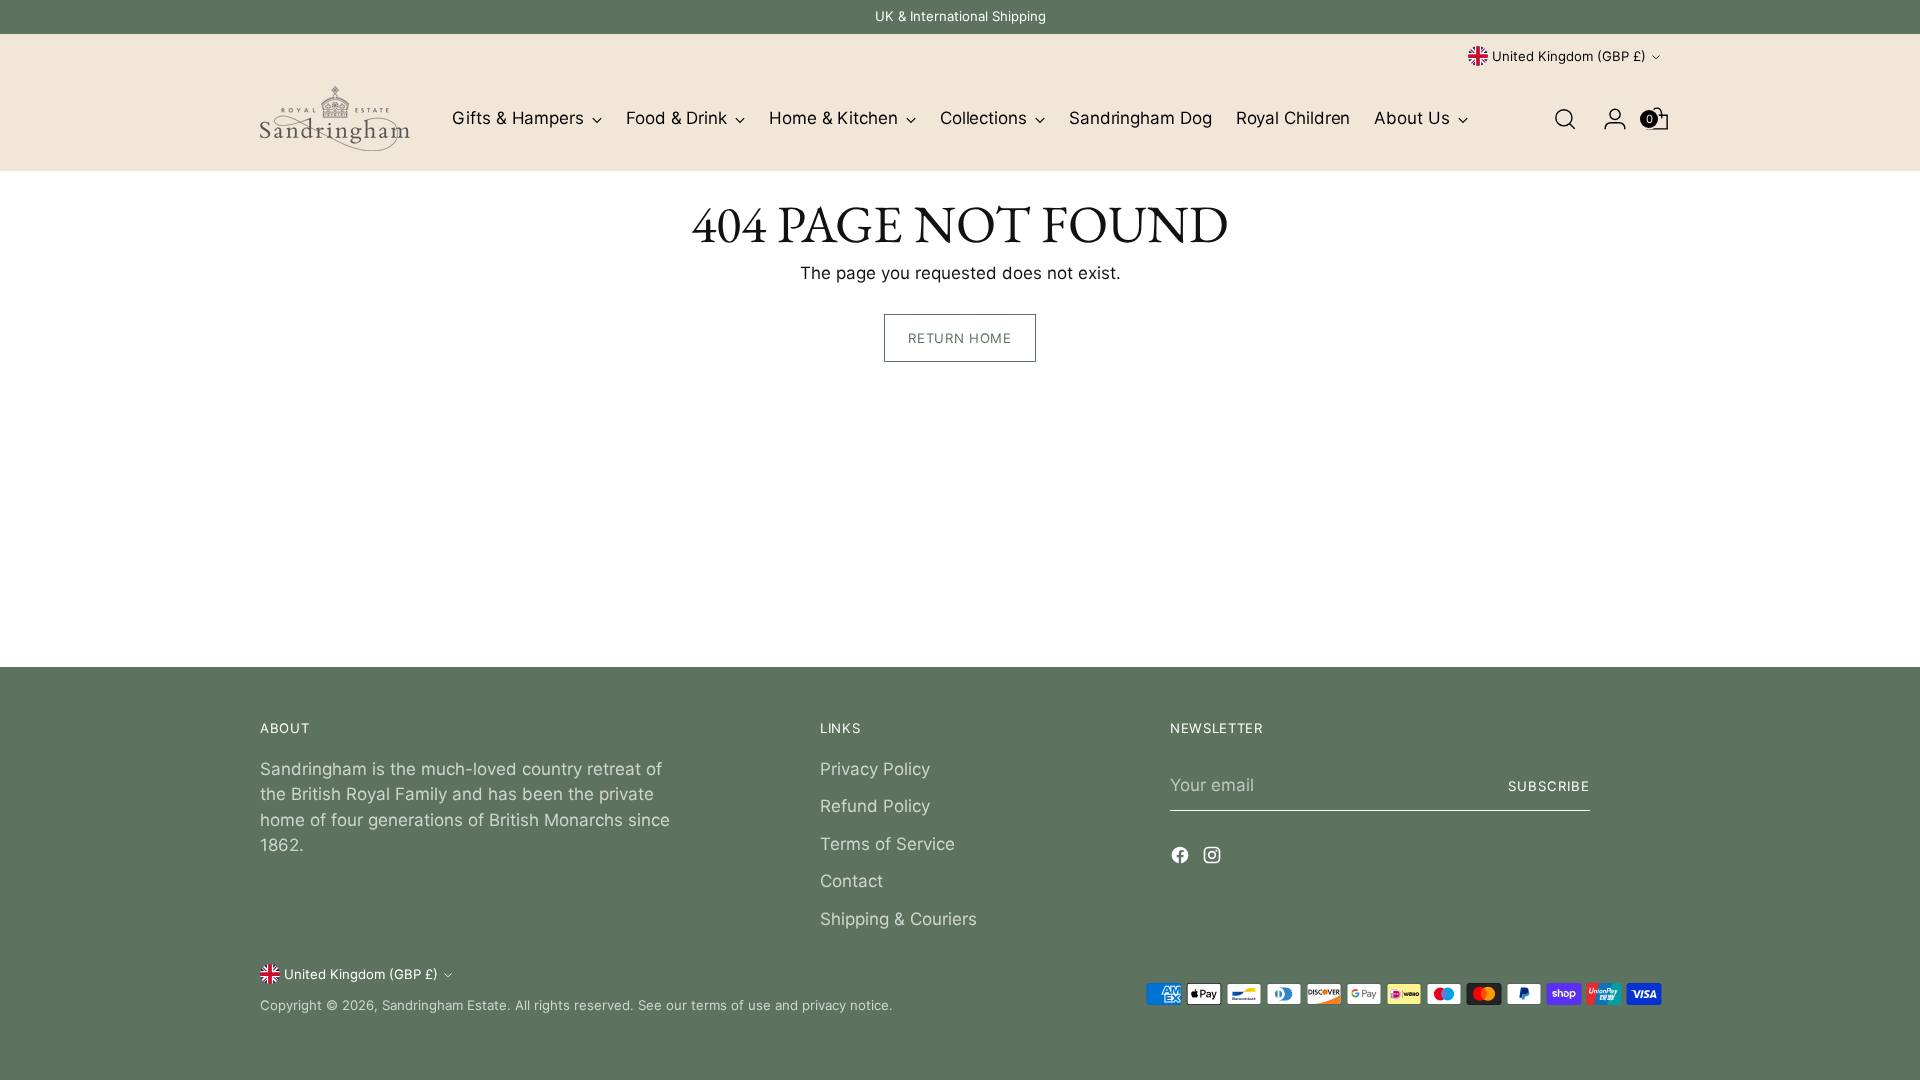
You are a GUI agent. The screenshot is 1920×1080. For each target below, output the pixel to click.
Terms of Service (887, 844)
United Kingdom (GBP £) (1569, 56)
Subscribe (1549, 786)
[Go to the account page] (1607, 119)
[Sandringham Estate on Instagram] (1214, 859)
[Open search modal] (1565, 119)
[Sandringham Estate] (335, 118)
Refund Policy (875, 806)
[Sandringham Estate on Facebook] (1182, 859)
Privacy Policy (875, 769)
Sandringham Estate (444, 1005)
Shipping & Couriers (898, 919)
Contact (851, 881)
